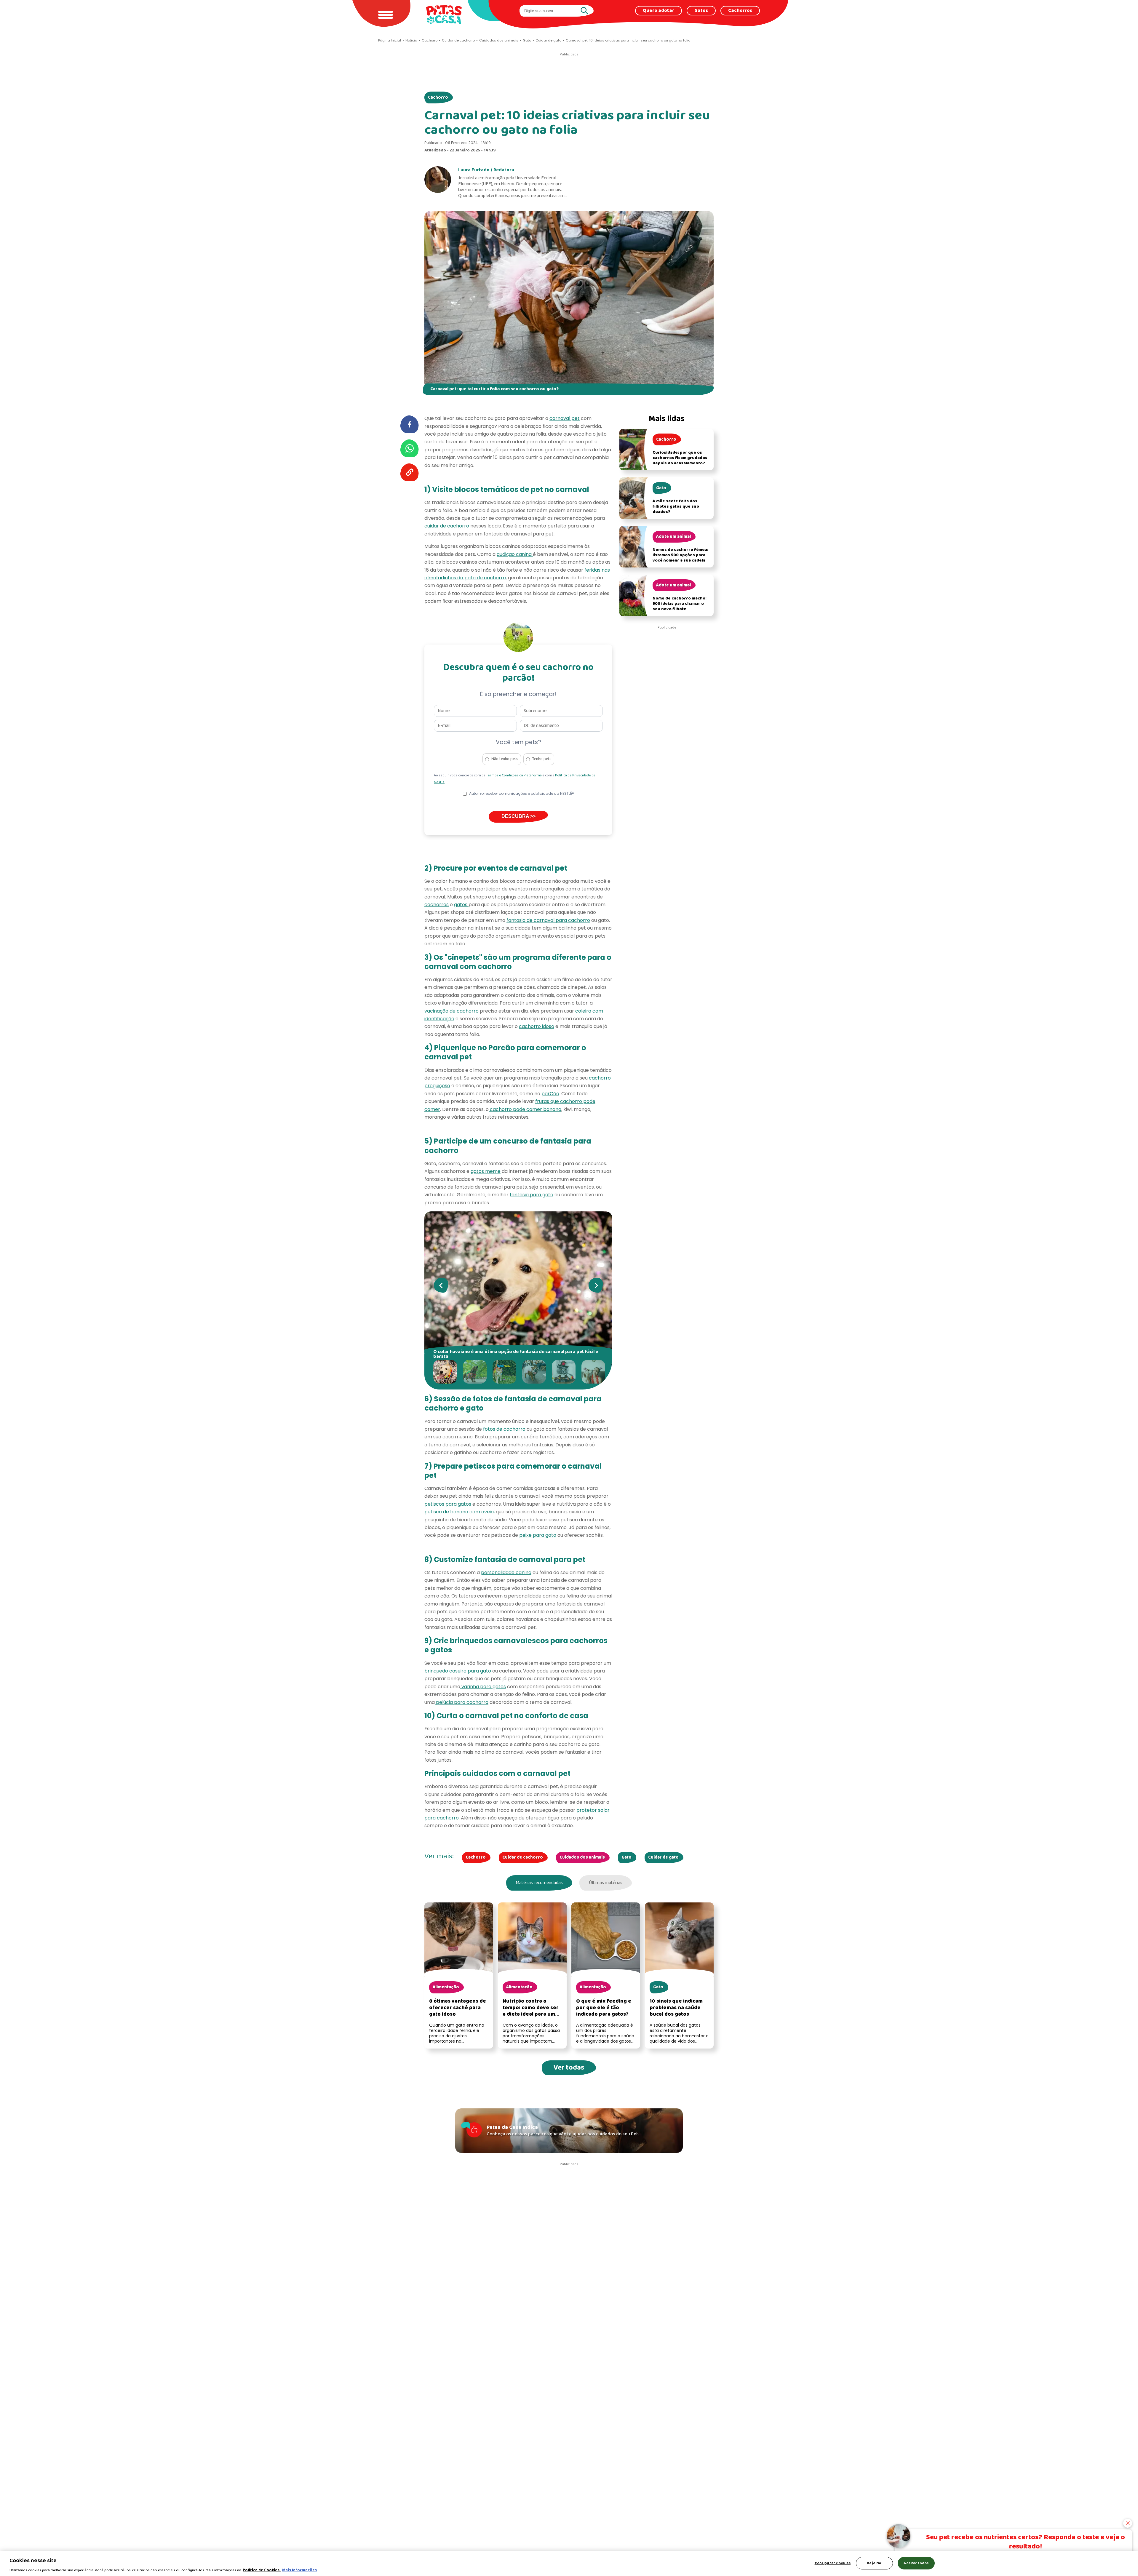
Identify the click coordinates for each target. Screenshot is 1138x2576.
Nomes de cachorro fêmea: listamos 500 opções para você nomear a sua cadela (680, 555)
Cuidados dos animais (582, 1857)
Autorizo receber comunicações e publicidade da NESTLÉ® (522, 793)
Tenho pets (542, 759)
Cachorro (438, 97)
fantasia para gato (532, 1195)
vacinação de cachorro (452, 1011)
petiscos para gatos (448, 1504)
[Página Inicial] (444, 15)
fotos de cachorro (504, 1429)
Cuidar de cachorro (523, 1857)
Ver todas (569, 2068)
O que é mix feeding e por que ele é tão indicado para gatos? (604, 2008)
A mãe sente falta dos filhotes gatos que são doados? (676, 507)
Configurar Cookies (833, 2563)
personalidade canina (506, 1572)
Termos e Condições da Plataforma (514, 775)
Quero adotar (658, 11)
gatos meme (486, 1171)
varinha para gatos (483, 1687)
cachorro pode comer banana (525, 1109)
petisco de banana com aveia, (459, 1512)
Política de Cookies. (262, 2570)
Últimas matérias (606, 1883)
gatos (461, 905)
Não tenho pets (505, 759)
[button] (447, 1372)
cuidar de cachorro (447, 526)
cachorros (437, 905)
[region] (569, 2564)
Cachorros (740, 11)
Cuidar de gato (663, 1857)
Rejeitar (874, 2563)
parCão (550, 1094)
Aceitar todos (916, 2563)
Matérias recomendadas (539, 1883)
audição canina (515, 554)
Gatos (701, 11)
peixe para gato (538, 1535)
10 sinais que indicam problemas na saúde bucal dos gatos (676, 2008)
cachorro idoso (537, 1026)
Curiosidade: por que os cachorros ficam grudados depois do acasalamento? (680, 458)
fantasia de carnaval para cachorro (548, 920)
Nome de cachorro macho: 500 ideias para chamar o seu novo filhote (680, 604)
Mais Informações (299, 2570)
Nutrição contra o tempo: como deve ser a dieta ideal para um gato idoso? (531, 2011)
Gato (626, 1857)
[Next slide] (596, 1285)
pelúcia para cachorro (462, 1702)
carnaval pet (565, 418)
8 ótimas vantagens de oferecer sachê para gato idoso (458, 2008)
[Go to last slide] (441, 1285)
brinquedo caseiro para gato (458, 1671)
